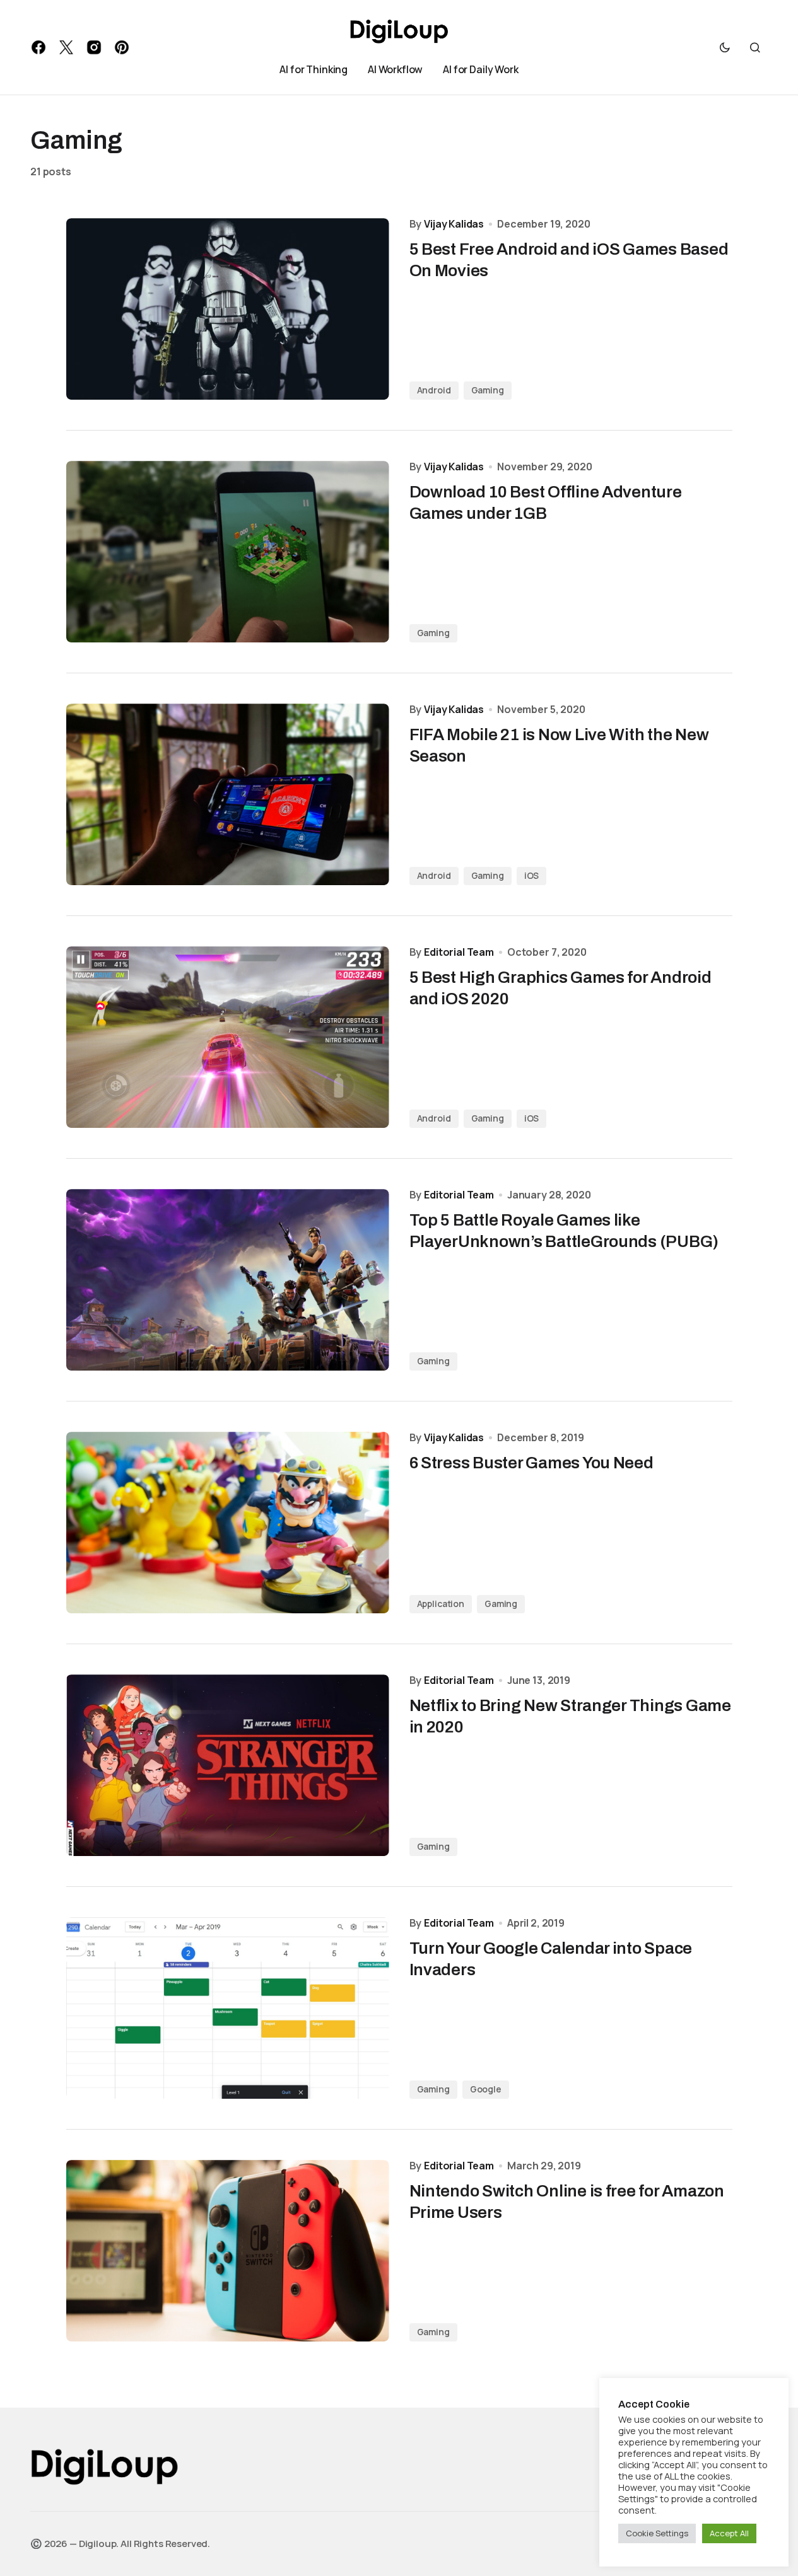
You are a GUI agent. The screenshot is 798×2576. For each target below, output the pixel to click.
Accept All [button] (729, 2533)
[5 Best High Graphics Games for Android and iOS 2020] (228, 1037)
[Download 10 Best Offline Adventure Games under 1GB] (228, 552)
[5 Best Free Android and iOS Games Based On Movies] (228, 309)
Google (486, 2089)
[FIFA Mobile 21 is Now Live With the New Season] (228, 794)
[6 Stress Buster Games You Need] (228, 1523)
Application (441, 1604)
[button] (725, 47)
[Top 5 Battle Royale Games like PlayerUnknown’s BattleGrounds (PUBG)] (228, 1280)
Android (434, 390)
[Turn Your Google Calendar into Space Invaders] (228, 2008)
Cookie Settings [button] (657, 2533)
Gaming (488, 390)
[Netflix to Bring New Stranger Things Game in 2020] (228, 1765)
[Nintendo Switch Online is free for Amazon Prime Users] (228, 2251)
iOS (532, 875)
